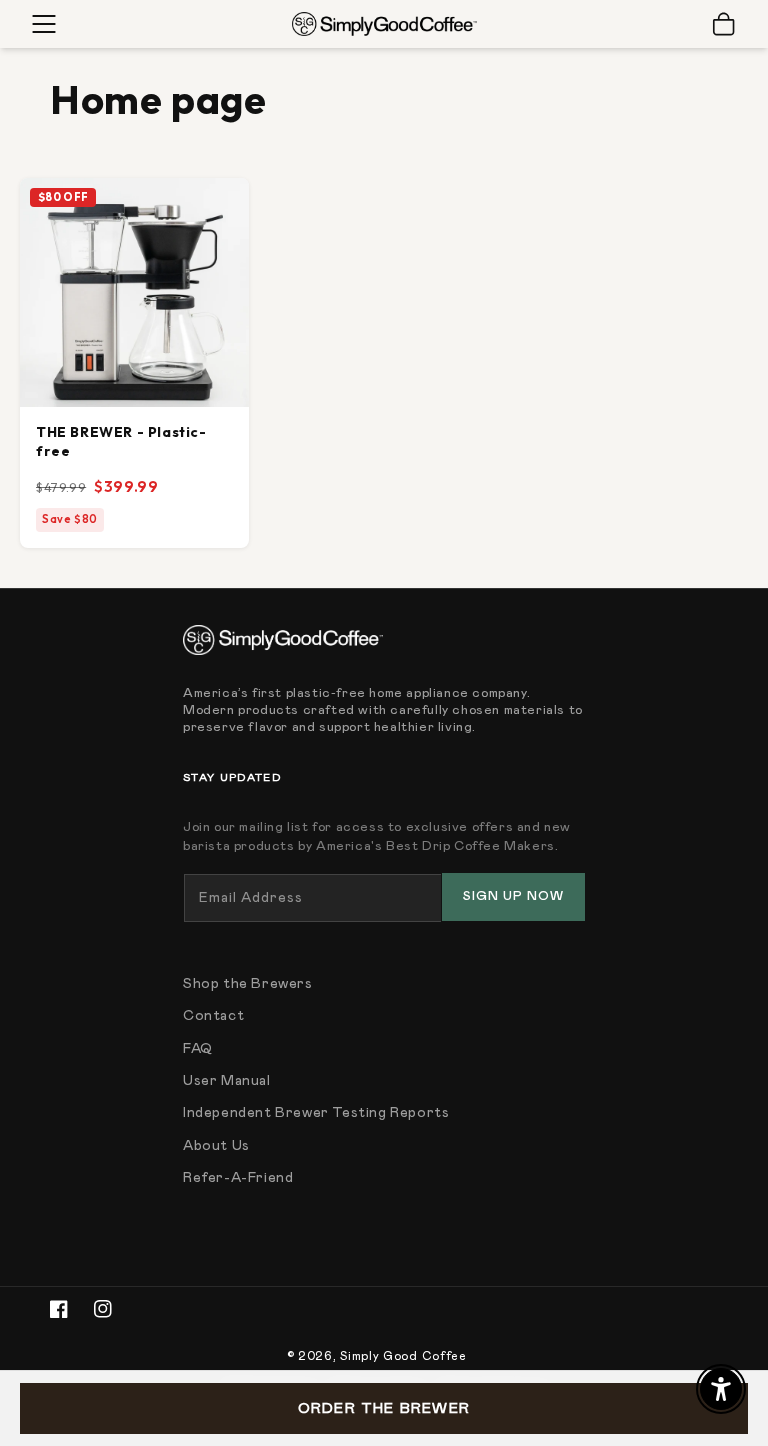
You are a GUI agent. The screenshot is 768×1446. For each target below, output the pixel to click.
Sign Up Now (513, 896)
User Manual (227, 1081)
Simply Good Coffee (403, 1356)
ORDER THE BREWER (384, 1408)
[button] (44, 24)
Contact (213, 1016)
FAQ (198, 1049)
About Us (216, 1146)
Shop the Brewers (248, 984)
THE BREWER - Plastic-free (121, 441)
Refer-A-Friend (238, 1178)
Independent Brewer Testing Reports (316, 1113)
